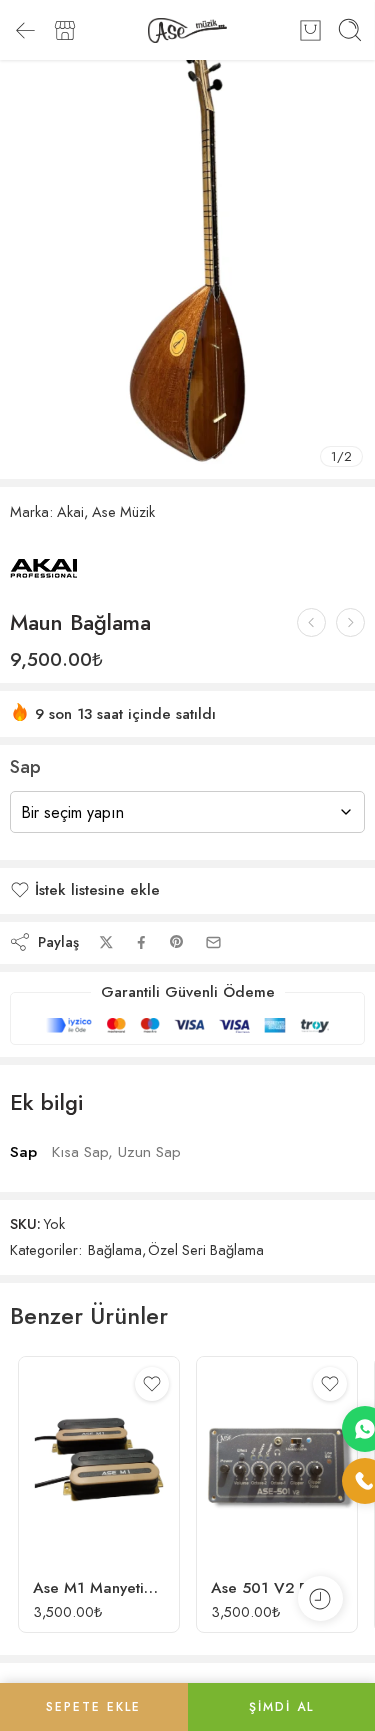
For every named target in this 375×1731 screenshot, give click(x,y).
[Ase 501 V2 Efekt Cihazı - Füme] (277, 1459)
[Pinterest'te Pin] (177, 942)
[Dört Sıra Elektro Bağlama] (311, 622)
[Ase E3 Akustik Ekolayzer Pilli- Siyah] (350, 622)
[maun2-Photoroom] (187, 239)
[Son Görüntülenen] (320, 1598)
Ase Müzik (123, 511)
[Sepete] (310, 30)
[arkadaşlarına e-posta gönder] (213, 942)
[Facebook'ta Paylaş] (141, 942)
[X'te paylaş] (106, 942)
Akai (70, 511)
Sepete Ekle (93, 1707)
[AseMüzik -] (187, 30)
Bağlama (115, 1249)
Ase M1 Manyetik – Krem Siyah (99, 1588)
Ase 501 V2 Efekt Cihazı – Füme (277, 1588)
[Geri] (25, 30)
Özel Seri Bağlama (206, 1249)
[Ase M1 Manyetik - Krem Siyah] (99, 1459)
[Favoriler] (152, 1384)
